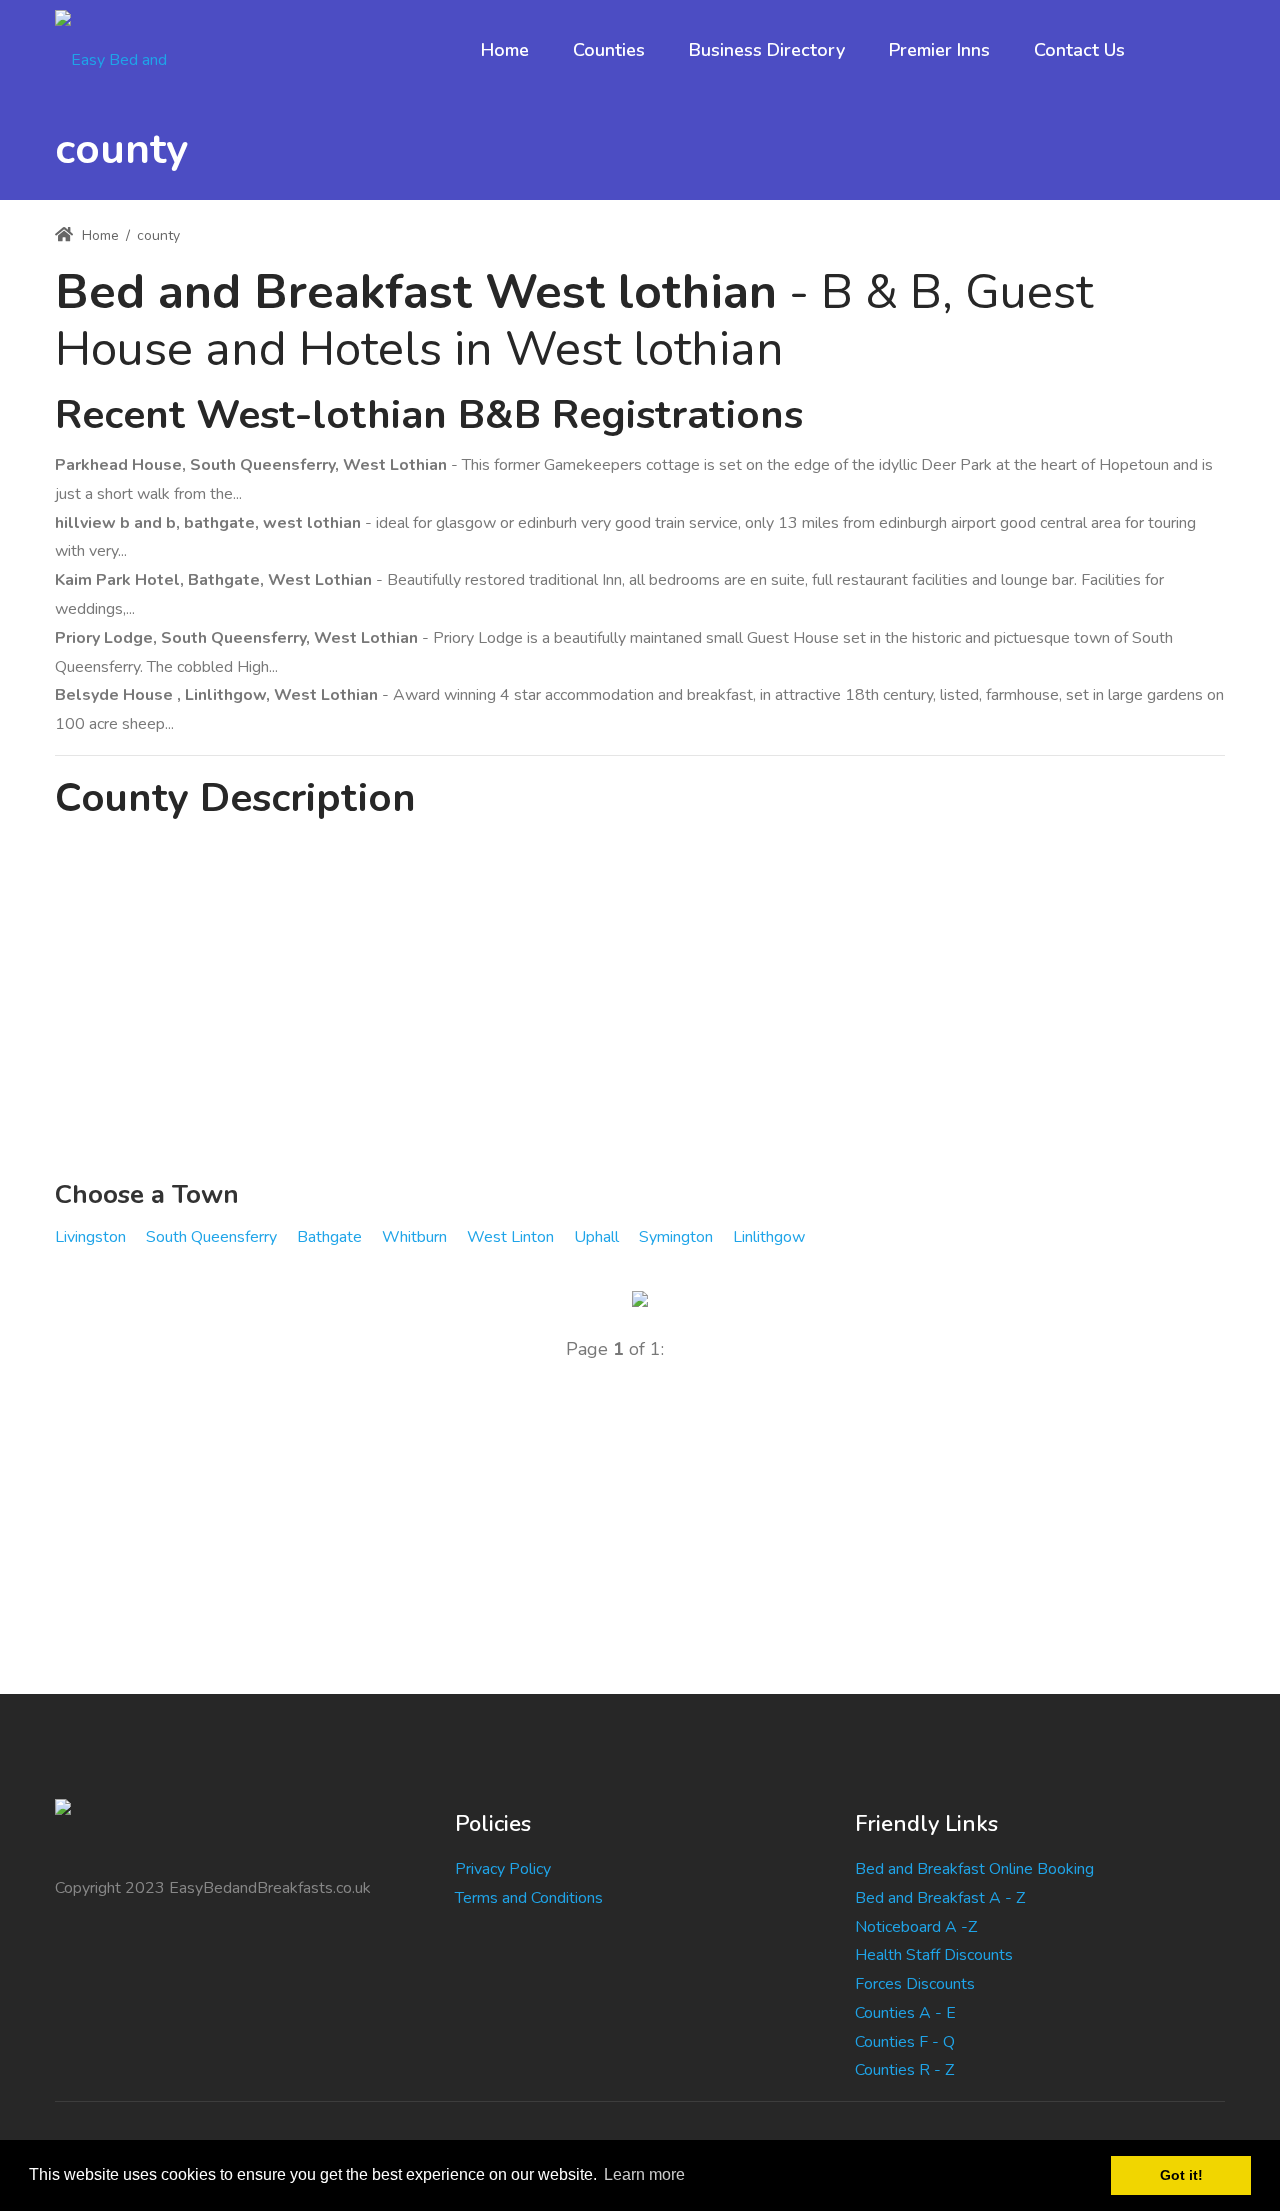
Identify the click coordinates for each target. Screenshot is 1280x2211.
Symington (676, 1237)
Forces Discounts (915, 1984)
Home (98, 235)
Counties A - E (905, 2013)
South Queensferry (211, 1237)
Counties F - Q (905, 2042)
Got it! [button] (1181, 2175)
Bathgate (329, 1237)
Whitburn (414, 1237)
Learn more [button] (644, 2174)
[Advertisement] (640, 1003)
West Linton (510, 1237)
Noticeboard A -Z (916, 1927)
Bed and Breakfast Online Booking (974, 1869)
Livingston (90, 1237)
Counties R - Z (904, 2070)
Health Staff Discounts (934, 1955)
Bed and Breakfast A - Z (940, 1898)
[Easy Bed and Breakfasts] (128, 50)
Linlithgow (769, 1237)
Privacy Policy (503, 1869)
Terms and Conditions (529, 1898)
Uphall (596, 1237)
